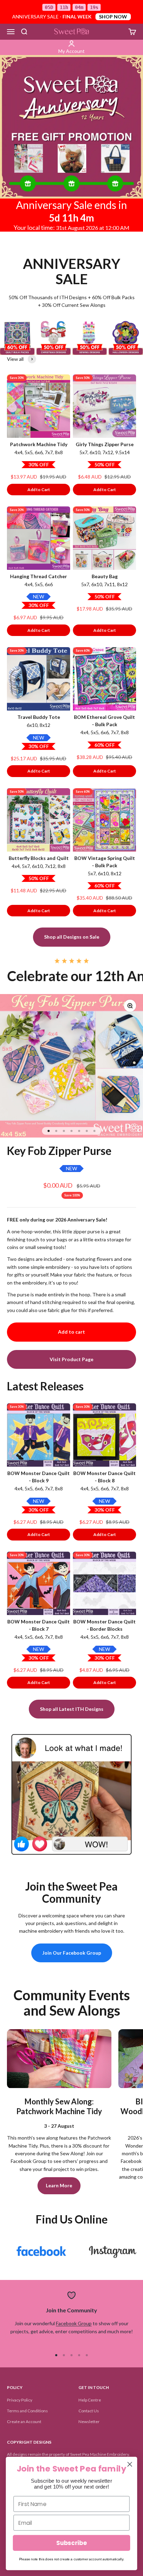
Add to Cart (39, 490)
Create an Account (24, 2422)
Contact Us (89, 2411)
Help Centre (90, 2400)
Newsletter (89, 2422)
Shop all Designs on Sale (72, 937)
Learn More (59, 2185)
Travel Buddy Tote (39, 717)
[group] (71, 127)
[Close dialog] (130, 2464)
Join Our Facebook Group (72, 1953)
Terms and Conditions (27, 2411)
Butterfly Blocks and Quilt (39, 858)
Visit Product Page (71, 1359)
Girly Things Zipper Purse (105, 444)
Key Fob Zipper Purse (59, 1151)
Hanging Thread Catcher (39, 576)
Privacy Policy (20, 2400)
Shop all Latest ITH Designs (72, 1709)
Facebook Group (74, 2323)
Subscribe (71, 2543)
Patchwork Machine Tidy (39, 444)
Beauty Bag (105, 576)
